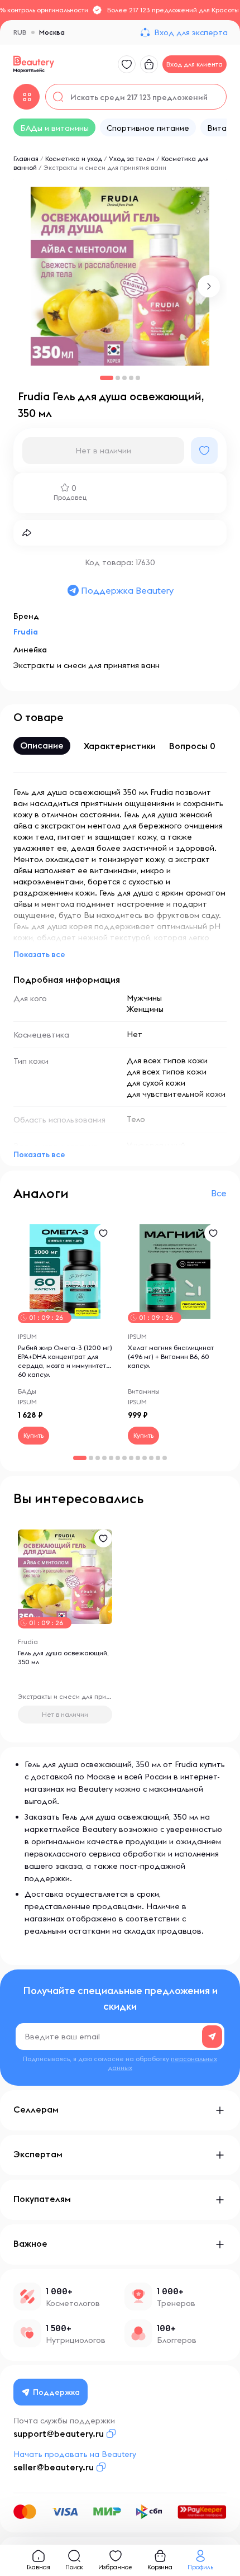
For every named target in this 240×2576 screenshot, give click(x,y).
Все (219, 1193)
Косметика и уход (74, 158)
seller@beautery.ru (54, 2467)
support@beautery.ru (59, 2433)
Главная (26, 158)
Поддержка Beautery (127, 590)
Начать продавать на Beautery (75, 2454)
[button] (209, 286)
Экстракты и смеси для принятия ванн (105, 167)
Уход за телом (132, 158)
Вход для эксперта (191, 32)
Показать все (39, 954)
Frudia (26, 632)
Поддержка (56, 2392)
